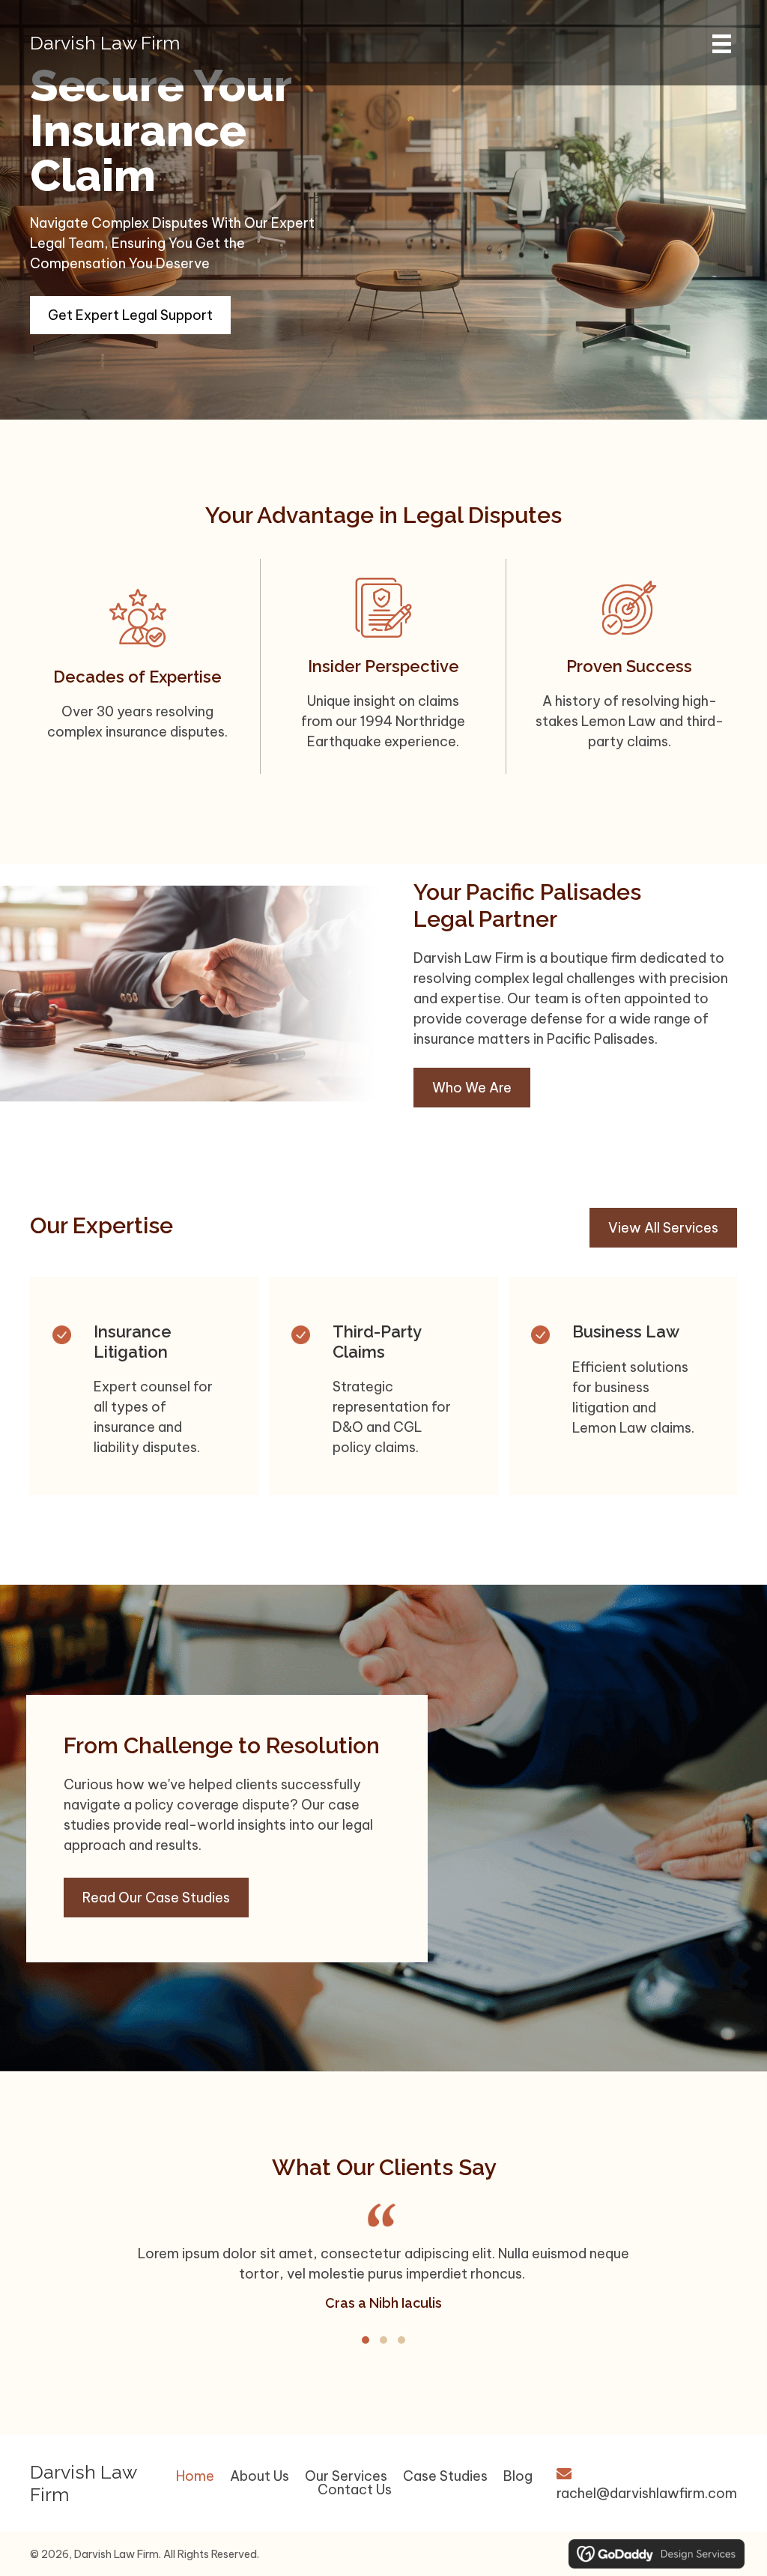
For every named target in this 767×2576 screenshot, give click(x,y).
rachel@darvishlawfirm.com (647, 2493)
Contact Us (355, 2490)
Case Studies (445, 2476)
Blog (518, 2476)
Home (195, 2476)
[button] (366, 2340)
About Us (260, 2476)
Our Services (346, 2476)
